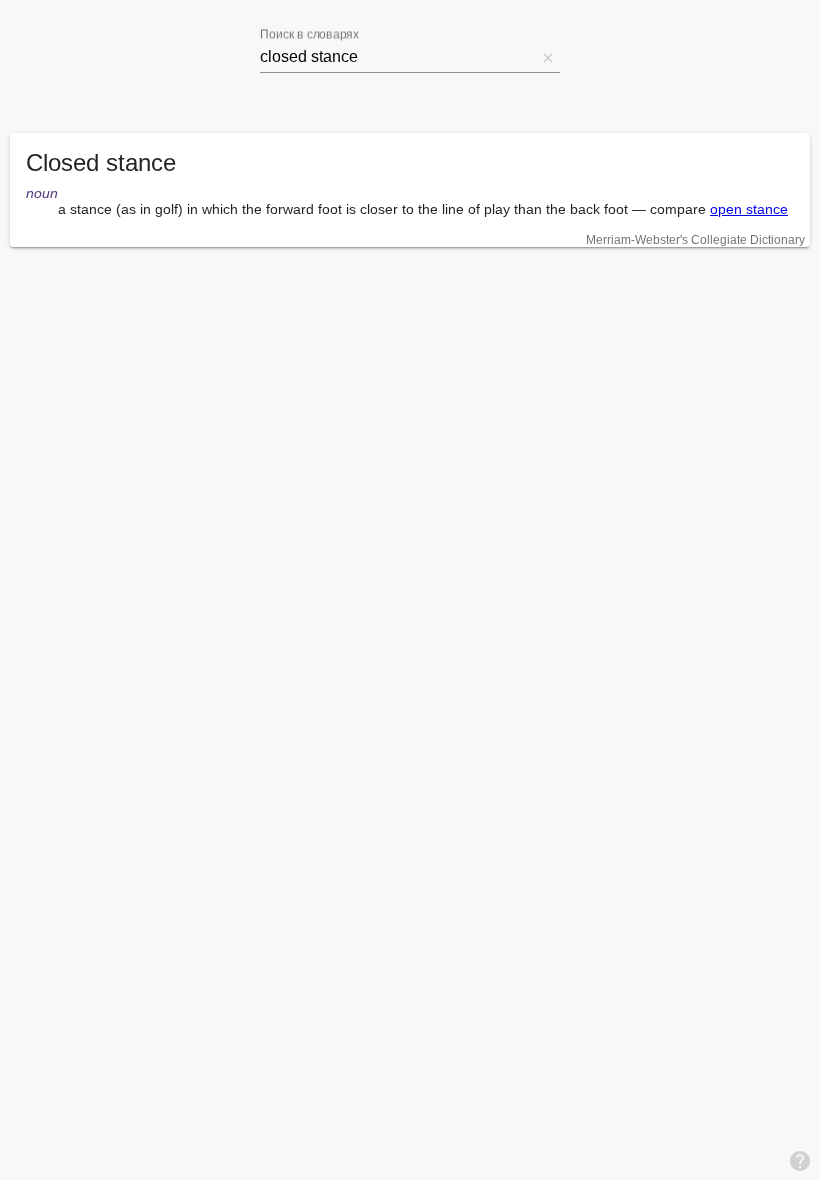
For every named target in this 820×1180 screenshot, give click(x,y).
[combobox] (398, 57)
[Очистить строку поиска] (548, 57)
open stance (749, 209)
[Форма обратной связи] (800, 1160)
